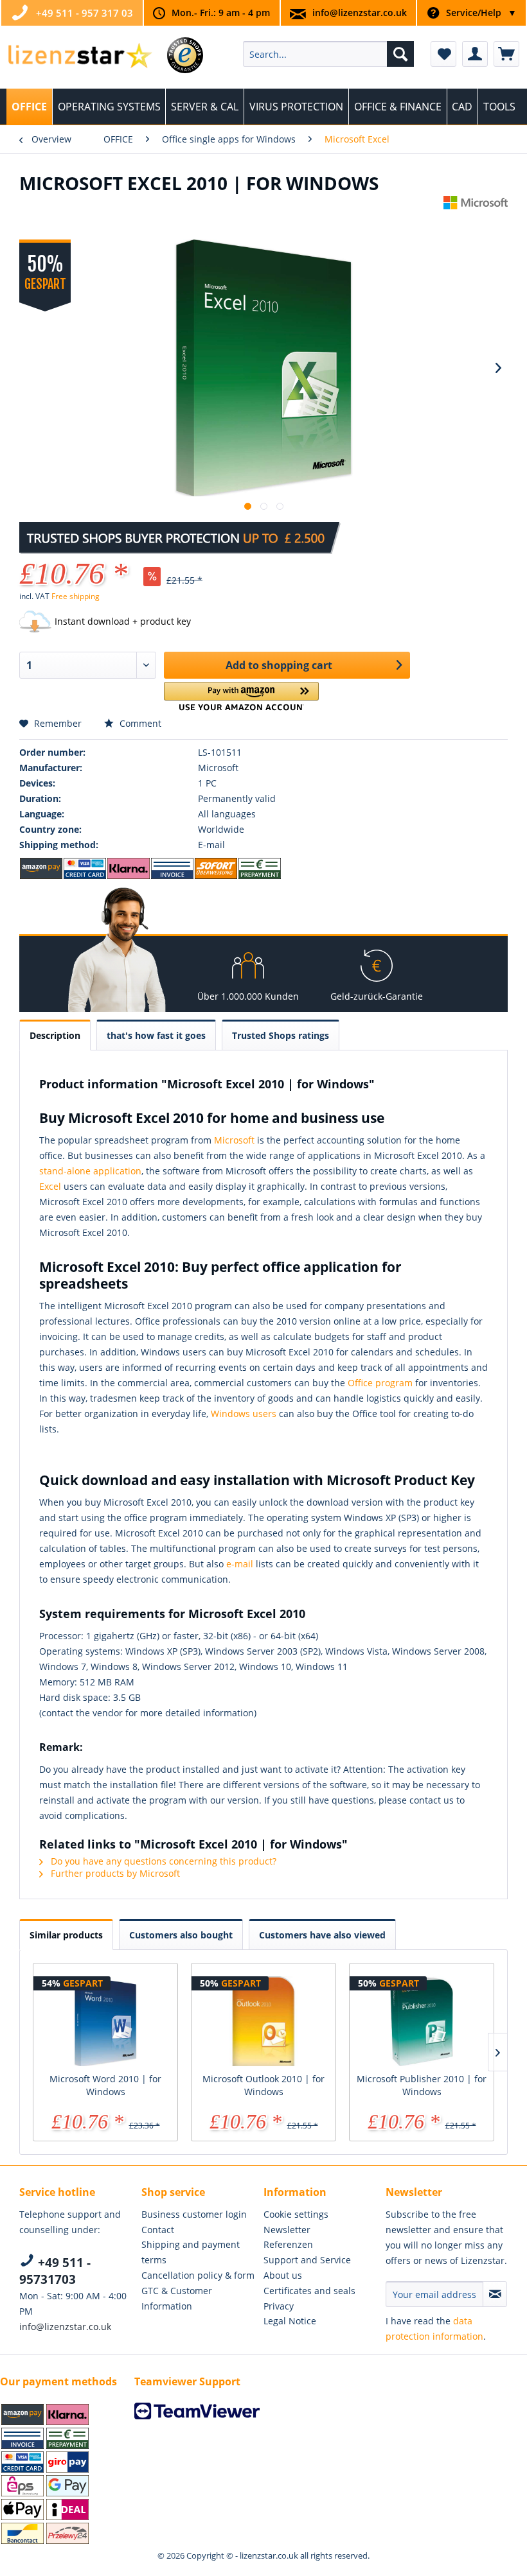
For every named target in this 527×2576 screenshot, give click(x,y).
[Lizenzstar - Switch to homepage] (79, 57)
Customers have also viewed (322, 1935)
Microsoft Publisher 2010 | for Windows (422, 2085)
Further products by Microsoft (114, 1873)
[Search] (400, 54)
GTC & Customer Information (177, 2298)
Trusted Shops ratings (281, 1035)
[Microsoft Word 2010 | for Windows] (105, 2021)
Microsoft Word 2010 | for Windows (105, 2085)
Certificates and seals (309, 2291)
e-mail (240, 1564)
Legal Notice (290, 2321)
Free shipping (76, 596)
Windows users (244, 1414)
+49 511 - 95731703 (55, 2271)
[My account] (475, 54)
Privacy (279, 2306)
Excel (50, 1186)
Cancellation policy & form (198, 2275)
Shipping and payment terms (191, 2252)
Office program (380, 1383)
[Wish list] (443, 54)
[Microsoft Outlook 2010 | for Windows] (263, 2021)
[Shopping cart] (506, 54)
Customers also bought (181, 1935)
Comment (139, 723)
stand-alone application (90, 1171)
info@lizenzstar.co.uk (360, 13)
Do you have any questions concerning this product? (162, 1861)
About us (283, 2275)
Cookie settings (296, 2214)
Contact (158, 2230)
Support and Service (307, 2260)
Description (55, 1035)
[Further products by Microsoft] (476, 218)
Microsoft (234, 1140)
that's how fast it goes (156, 1035)
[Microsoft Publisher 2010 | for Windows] (422, 2021)
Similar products (66, 1935)
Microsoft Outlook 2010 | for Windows (263, 2085)
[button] (241, 696)
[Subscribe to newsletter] (495, 2294)
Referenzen (288, 2244)
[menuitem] (329, 54)
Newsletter (287, 2230)
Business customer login (194, 2214)
